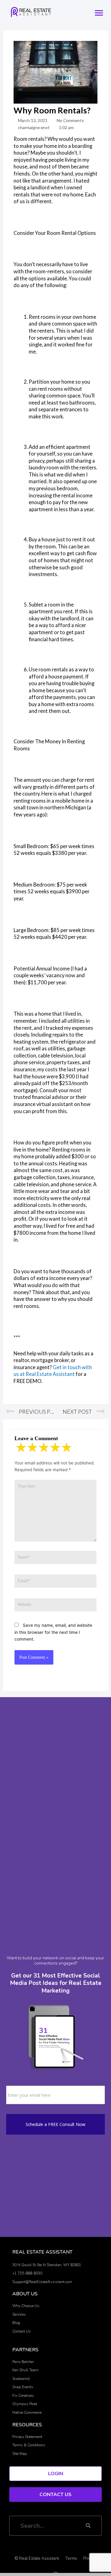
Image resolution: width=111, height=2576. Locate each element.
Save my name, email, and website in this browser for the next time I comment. (53, 1632)
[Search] (88, 2526)
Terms (71, 2558)
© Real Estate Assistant (37, 2558)
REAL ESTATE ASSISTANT (42, 2252)
